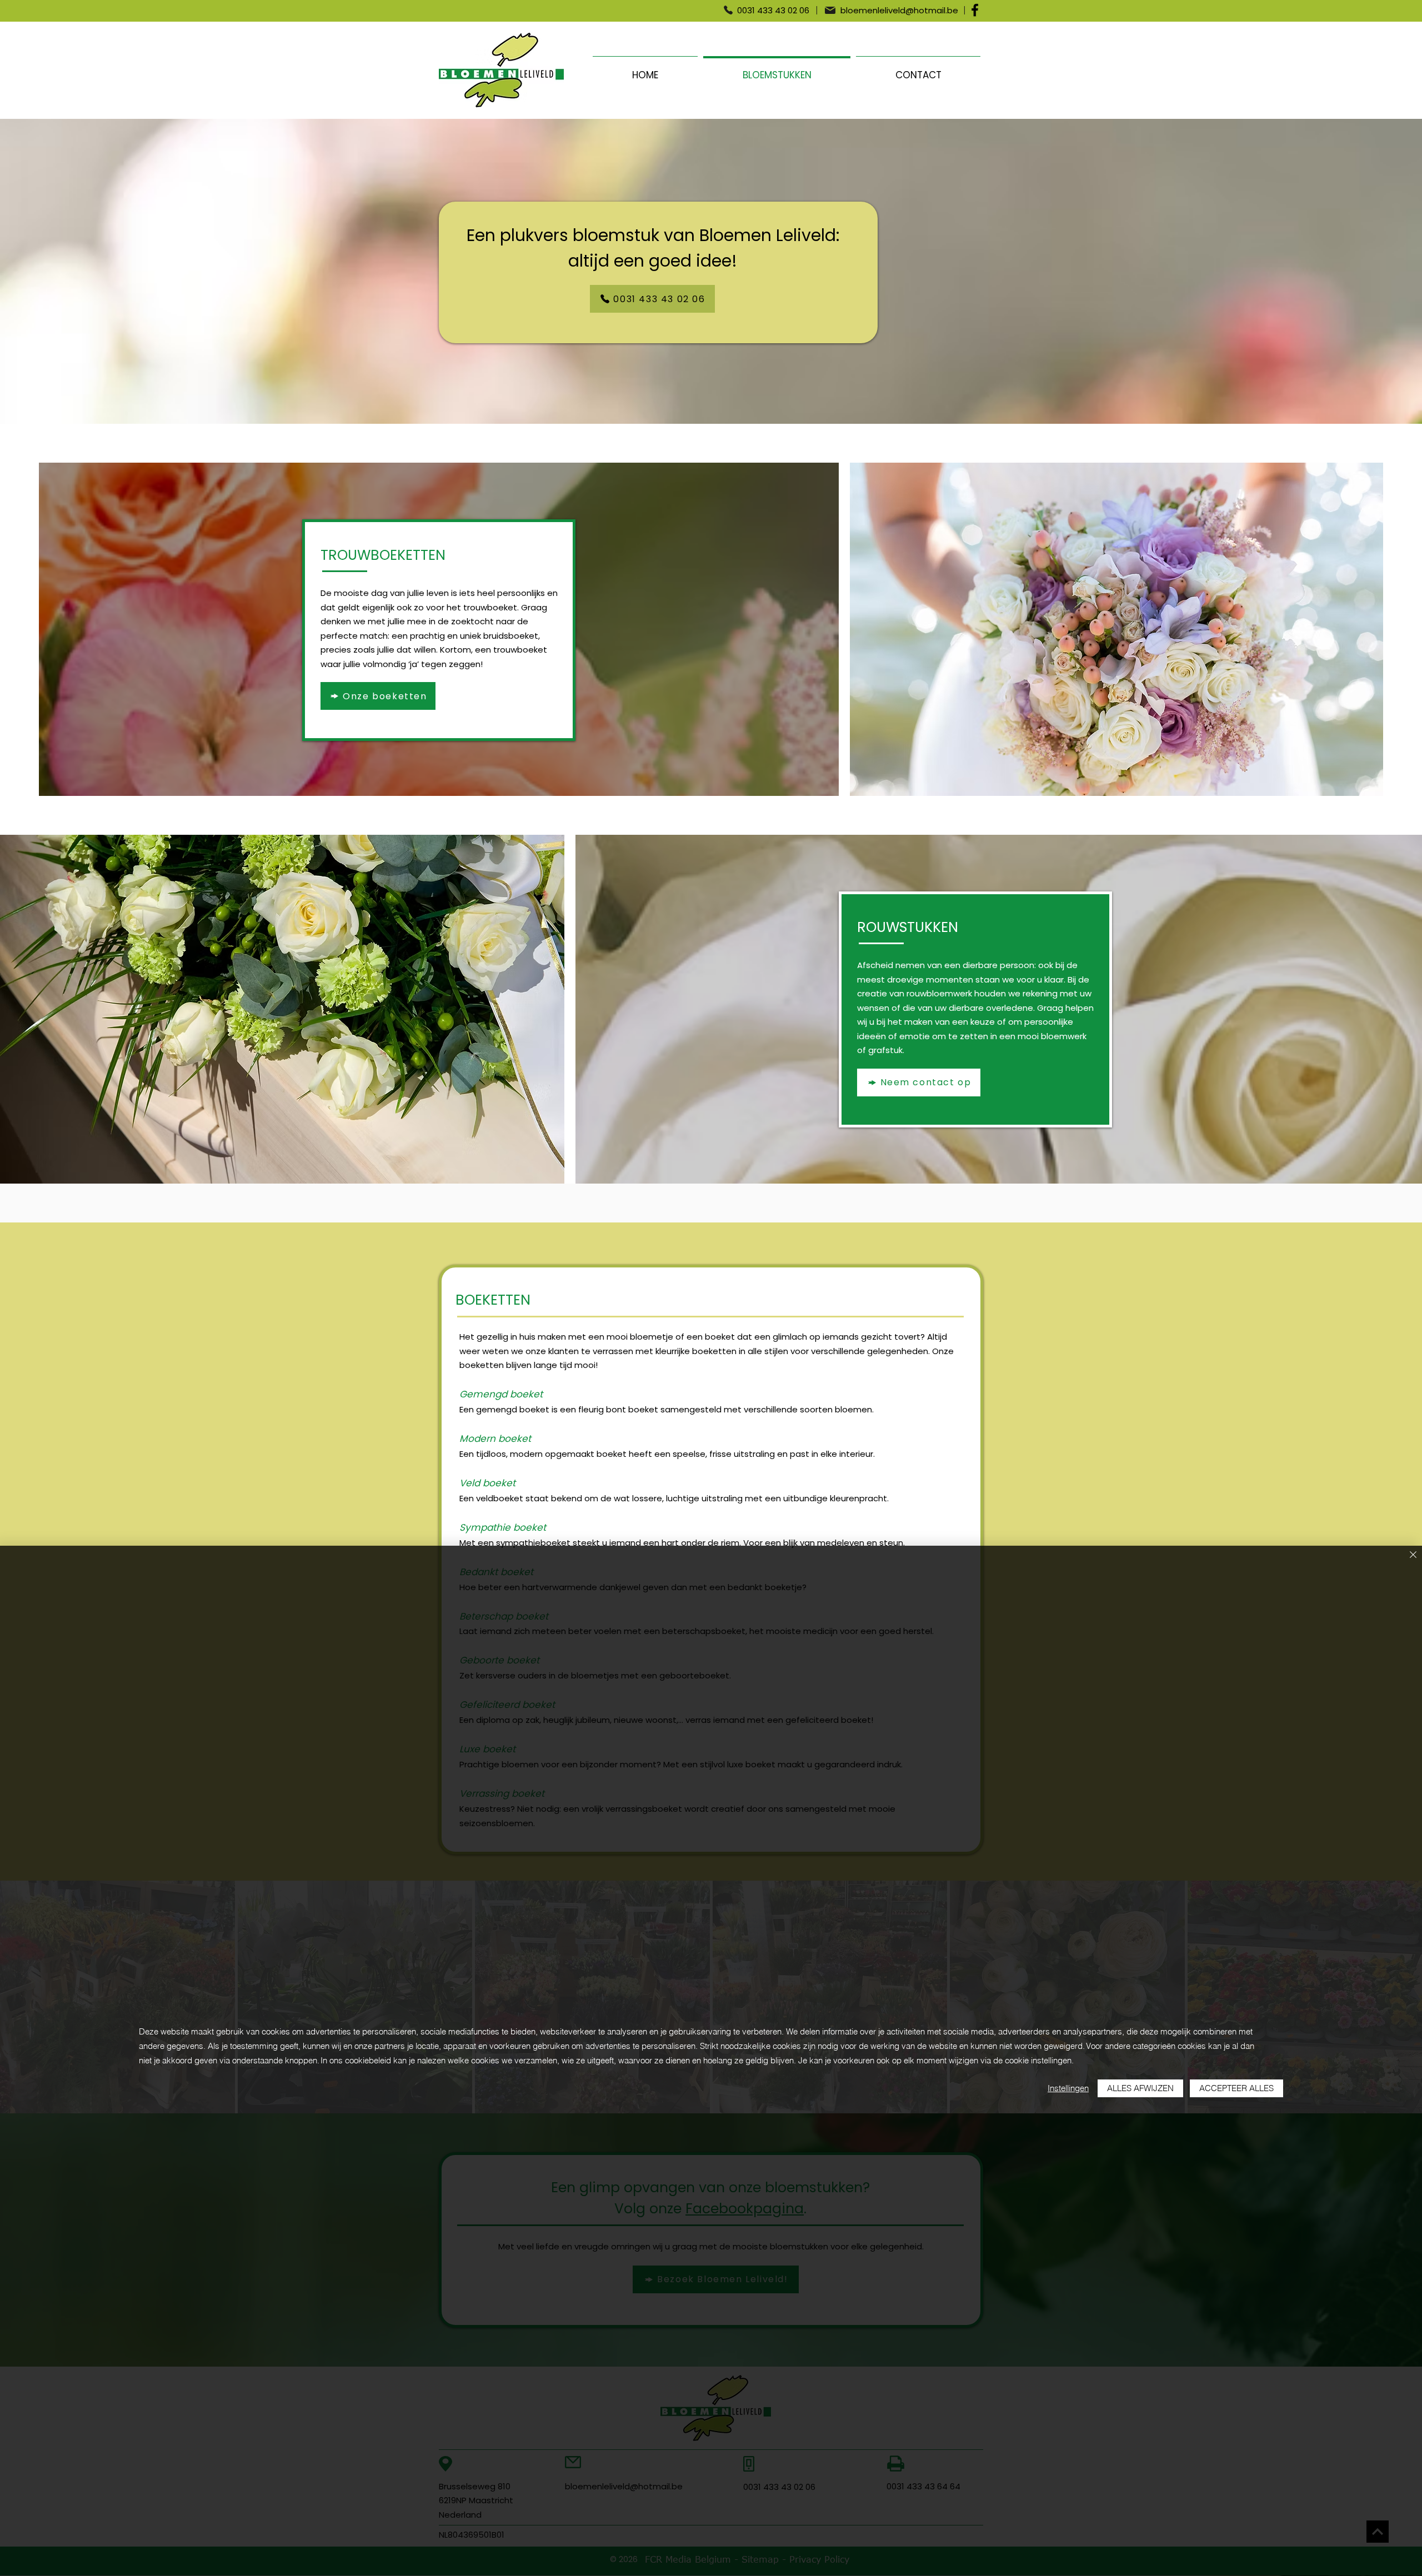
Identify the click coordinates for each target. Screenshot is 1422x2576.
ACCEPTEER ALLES (1236, 2088)
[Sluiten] (1413, 1555)
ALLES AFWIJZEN (1140, 2088)
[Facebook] (975, 10)
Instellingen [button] (1068, 2088)
